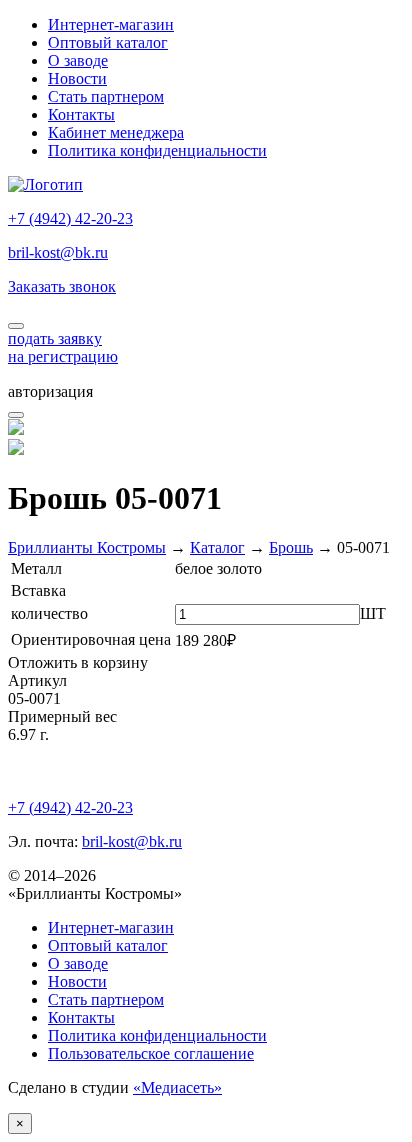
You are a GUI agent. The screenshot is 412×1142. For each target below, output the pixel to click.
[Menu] (16, 415)
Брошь (291, 547)
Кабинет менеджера (116, 132)
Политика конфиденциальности (157, 150)
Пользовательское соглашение (151, 1053)
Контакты (81, 114)
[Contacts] (16, 326)
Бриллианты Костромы (87, 547)
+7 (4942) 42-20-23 (70, 218)
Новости (77, 78)
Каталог (217, 547)
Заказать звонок (62, 286)
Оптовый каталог (108, 42)
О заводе (78, 60)
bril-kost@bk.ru (58, 252)
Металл (36, 568)
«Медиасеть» (177, 1087)
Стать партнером (106, 96)
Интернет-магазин (111, 24)
